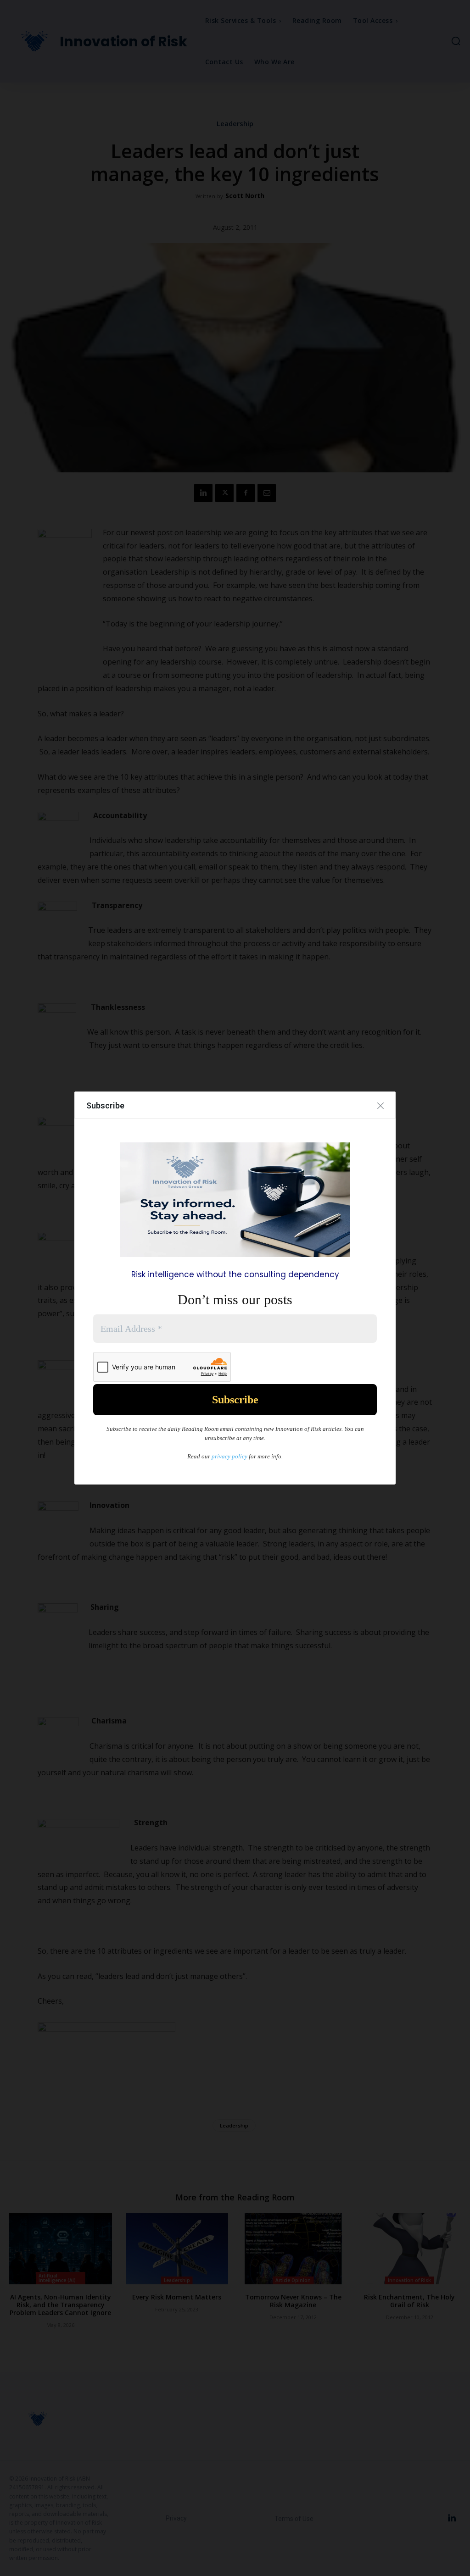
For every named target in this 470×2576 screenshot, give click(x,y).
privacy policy (229, 1456)
